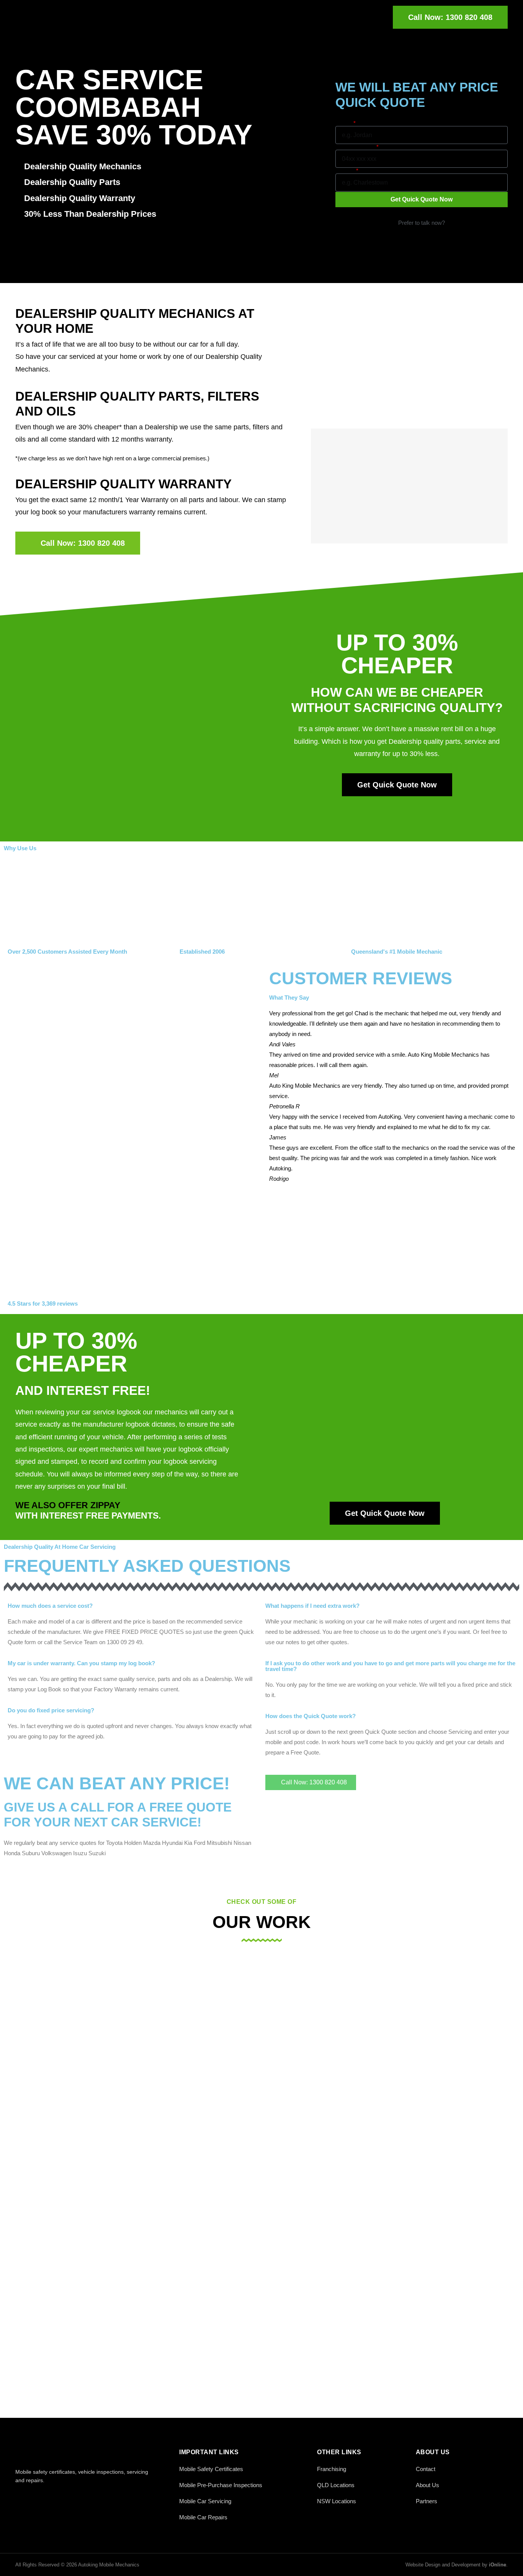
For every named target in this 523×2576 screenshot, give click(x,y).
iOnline (498, 2565)
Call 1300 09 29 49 (421, 233)
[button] (392, 1189)
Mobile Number (355, 147)
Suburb (345, 171)
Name (344, 123)
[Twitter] (37, 2497)
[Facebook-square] (20, 2497)
